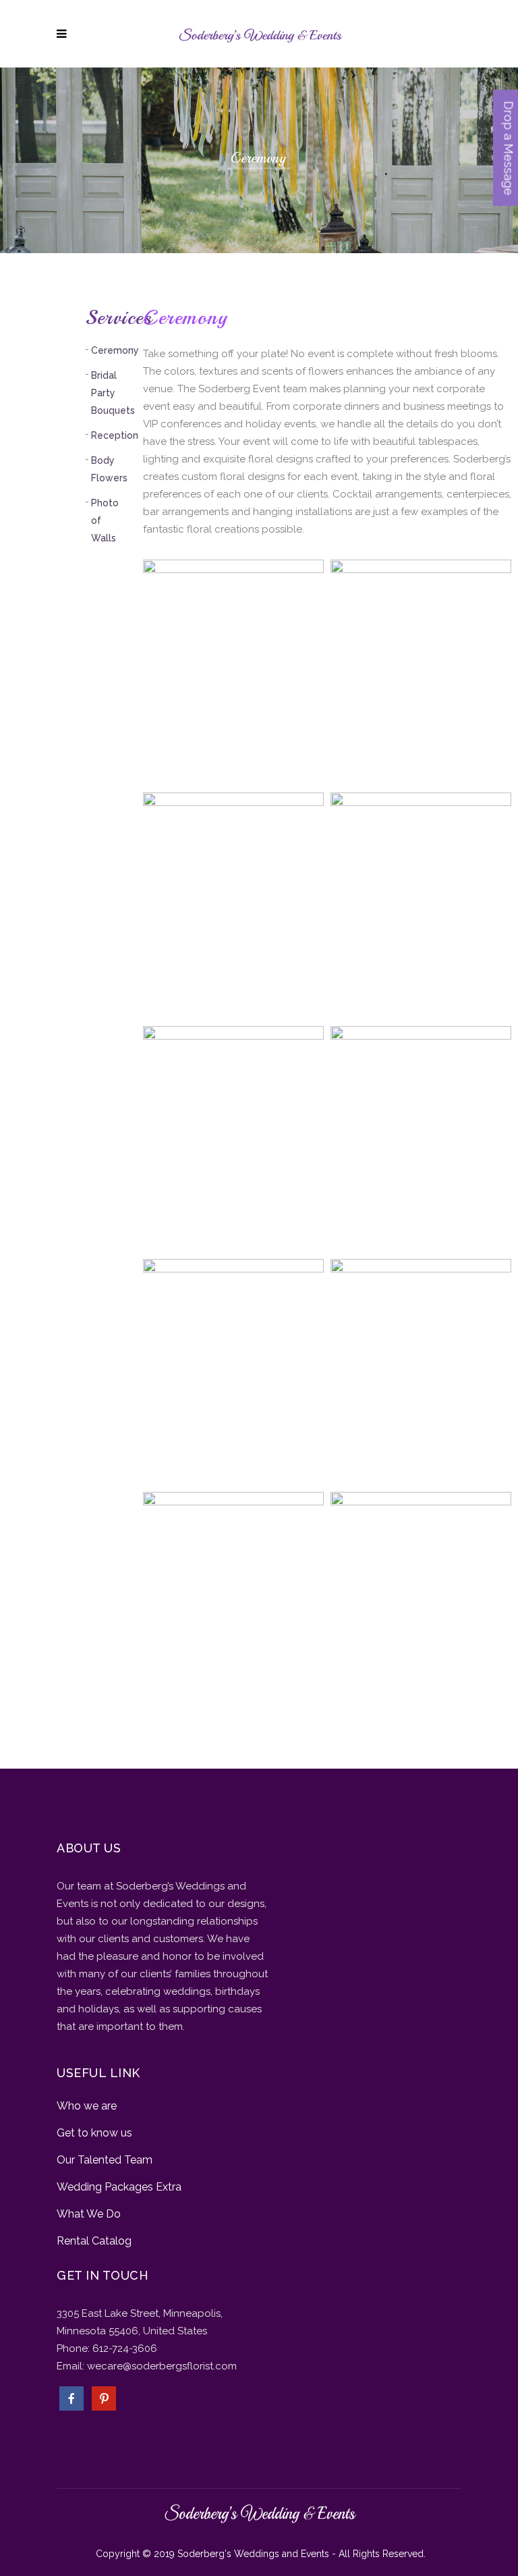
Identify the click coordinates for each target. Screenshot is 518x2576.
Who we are (87, 2106)
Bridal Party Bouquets (113, 393)
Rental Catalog (94, 2241)
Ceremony (115, 350)
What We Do (89, 2214)
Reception (115, 435)
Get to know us (94, 2133)
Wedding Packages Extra (119, 2187)
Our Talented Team (105, 2160)
